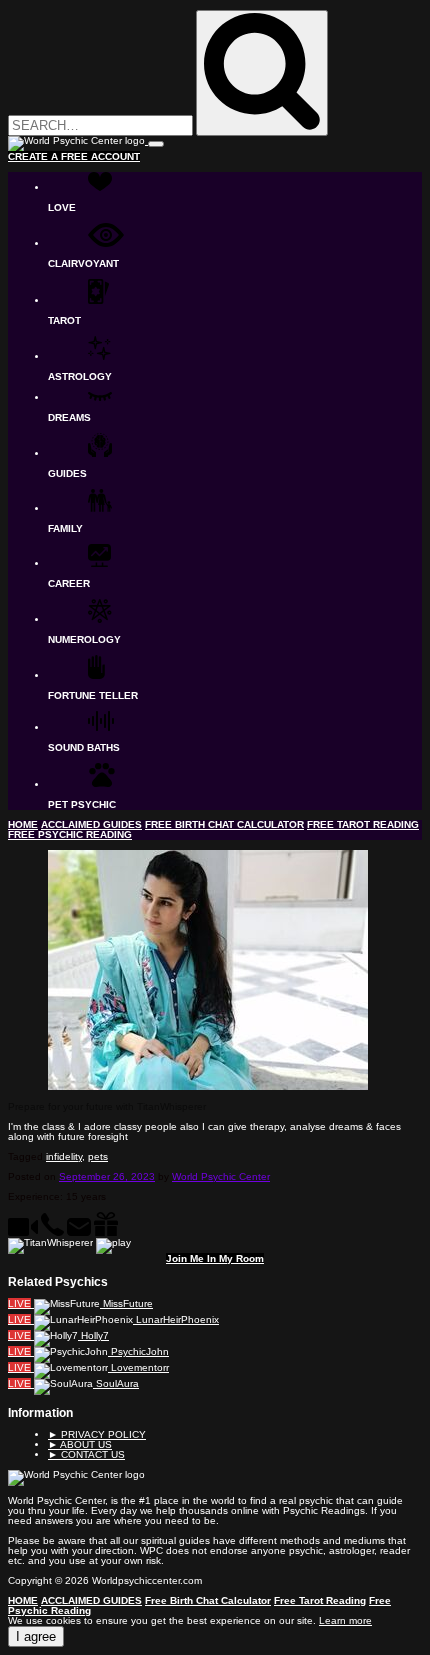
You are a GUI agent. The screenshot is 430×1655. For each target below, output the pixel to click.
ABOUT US (80, 1444)
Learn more (345, 1620)
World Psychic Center (221, 1176)
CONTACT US (86, 1454)
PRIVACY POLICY (97, 1434)
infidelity (64, 1156)
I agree (36, 1636)
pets (98, 1156)
